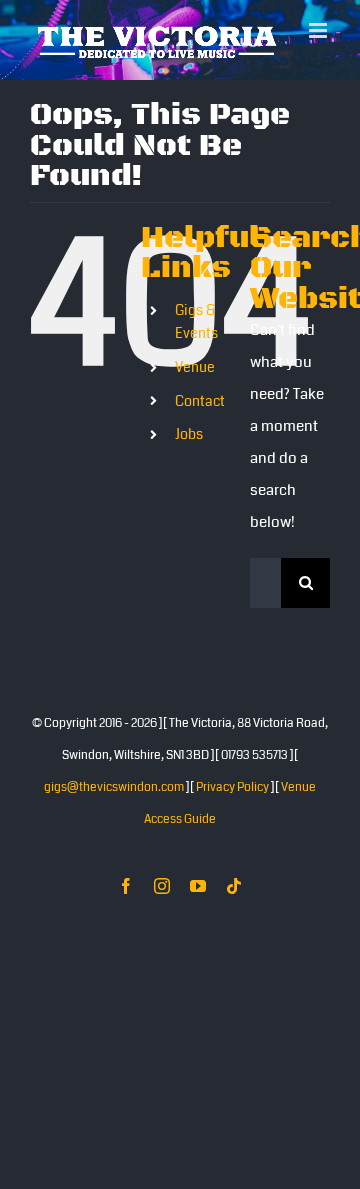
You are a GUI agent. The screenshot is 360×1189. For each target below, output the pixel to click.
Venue (195, 388)
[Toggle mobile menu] (319, 70)
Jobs (189, 455)
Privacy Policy (232, 808)
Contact (200, 422)
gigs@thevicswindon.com (114, 808)
